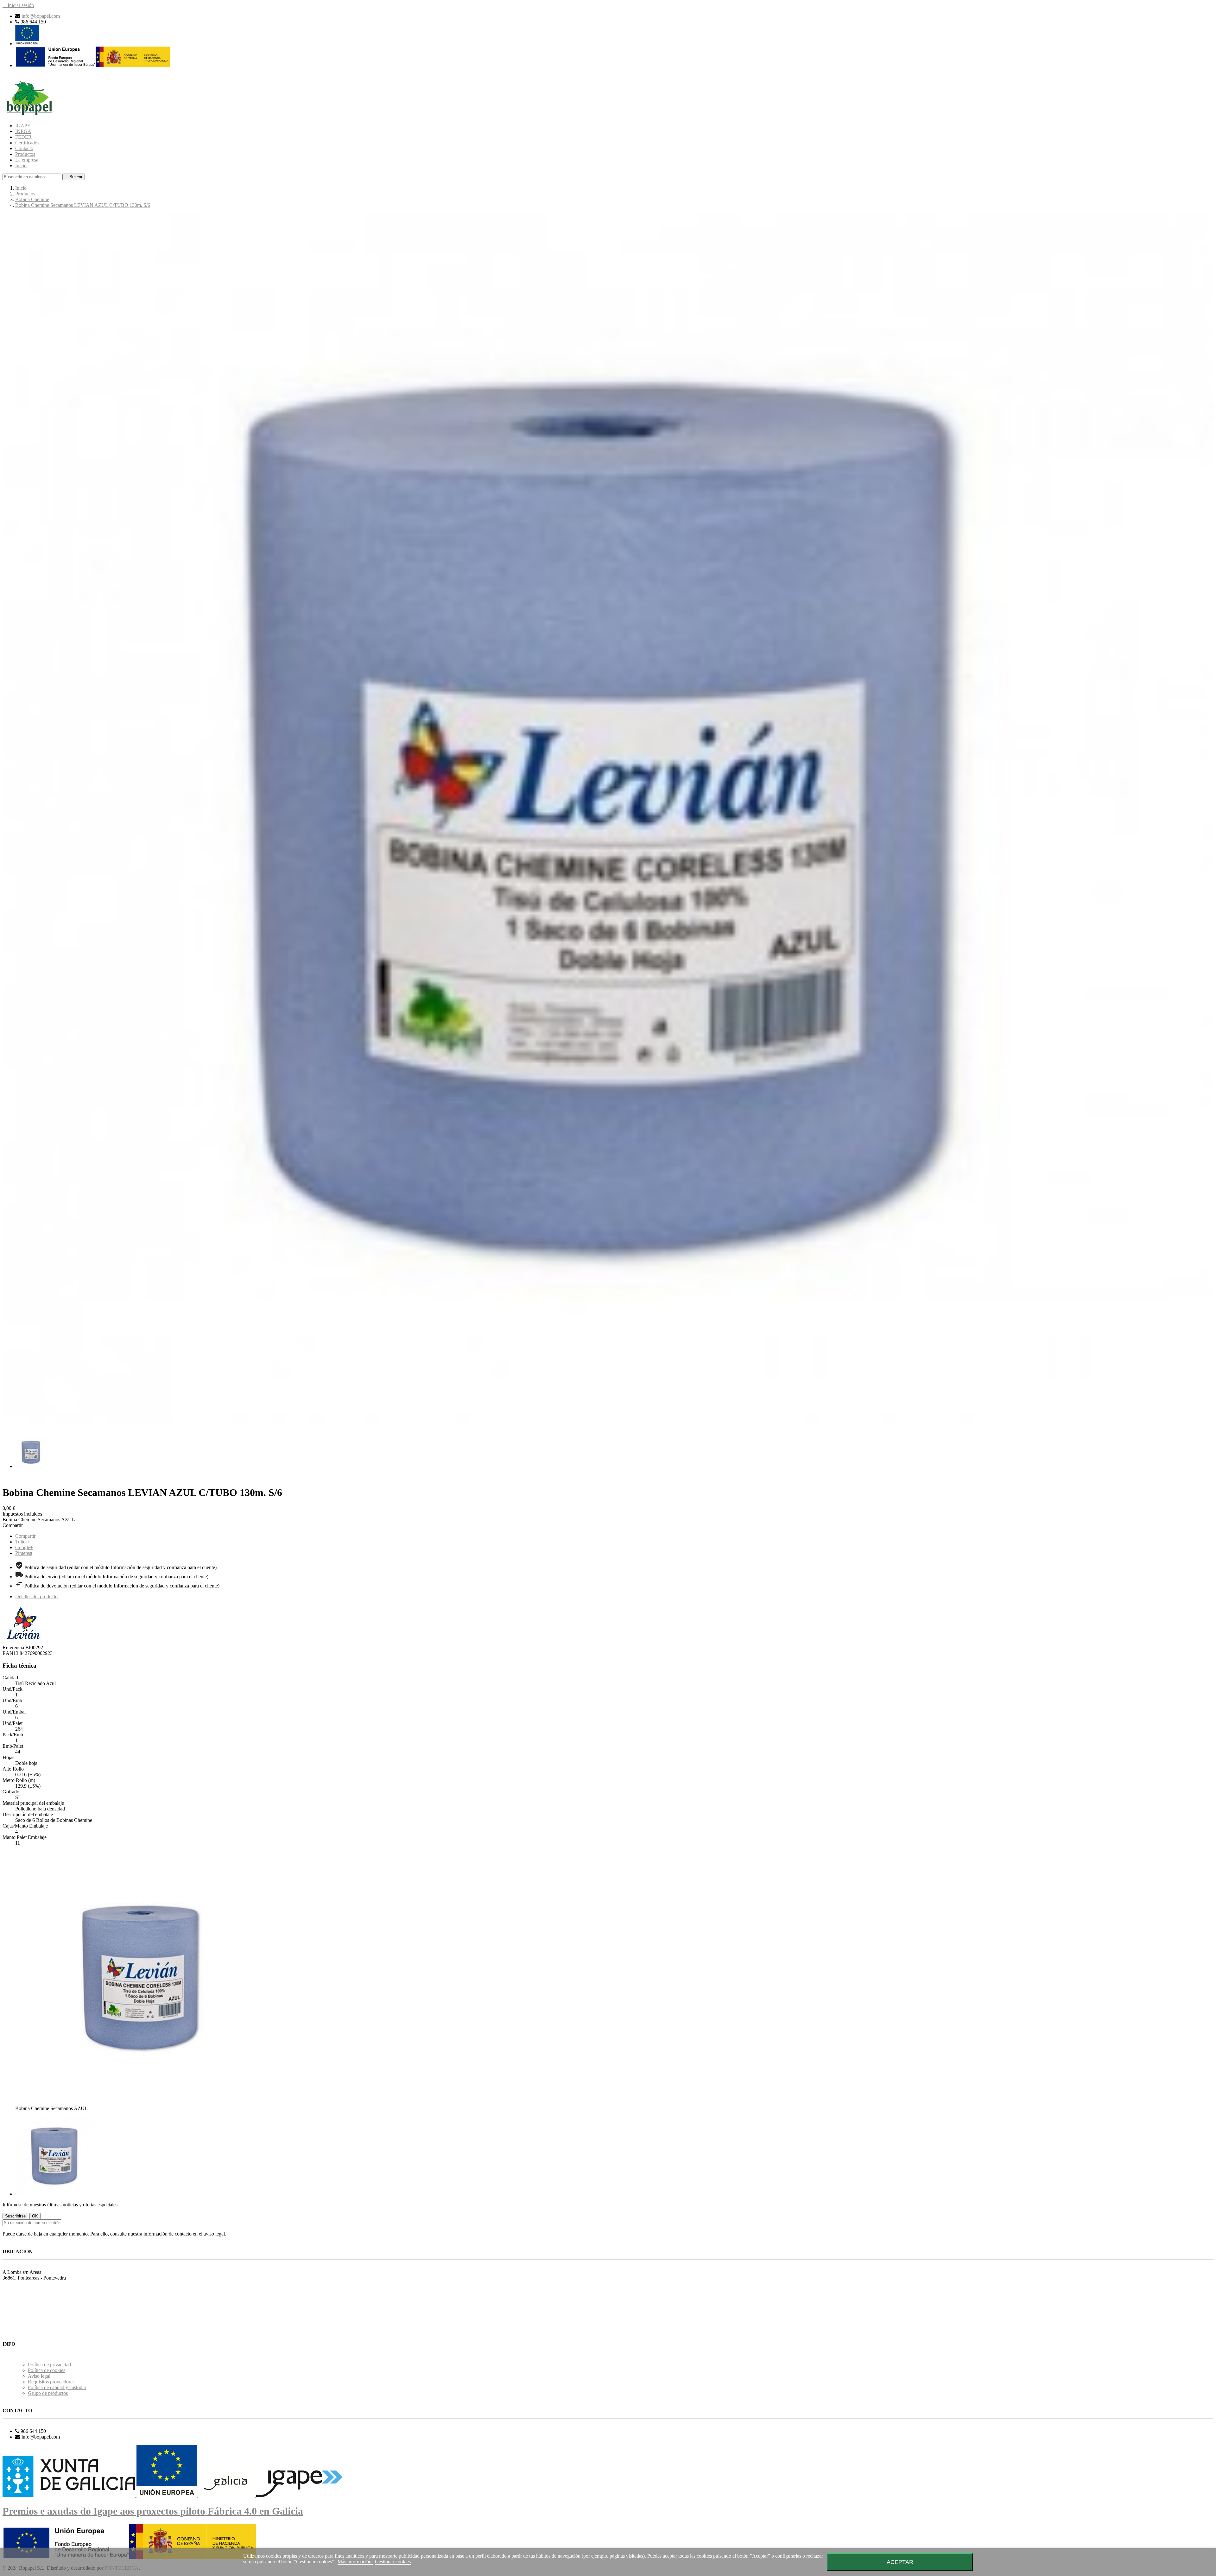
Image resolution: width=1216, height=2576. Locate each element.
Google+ (24, 1547)
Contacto (24, 148)
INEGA (23, 131)
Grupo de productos (48, 2393)
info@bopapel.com (41, 16)
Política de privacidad (49, 2365)
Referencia (14, 1647)
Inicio (21, 165)
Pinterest (24, 1553)
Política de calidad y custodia (57, 2387)
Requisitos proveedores (51, 2382)
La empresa (27, 160)
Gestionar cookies (393, 2562)
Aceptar (900, 2562)
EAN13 (11, 1653)
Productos (25, 154)
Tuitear (22, 1542)
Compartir (25, 1536)
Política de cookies (47, 2370)
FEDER (23, 137)
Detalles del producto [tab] (36, 1596)
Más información (355, 2562)
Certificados (27, 143)
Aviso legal (39, 2376)
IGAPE (23, 126)
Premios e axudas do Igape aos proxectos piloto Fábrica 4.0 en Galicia (153, 2511)
